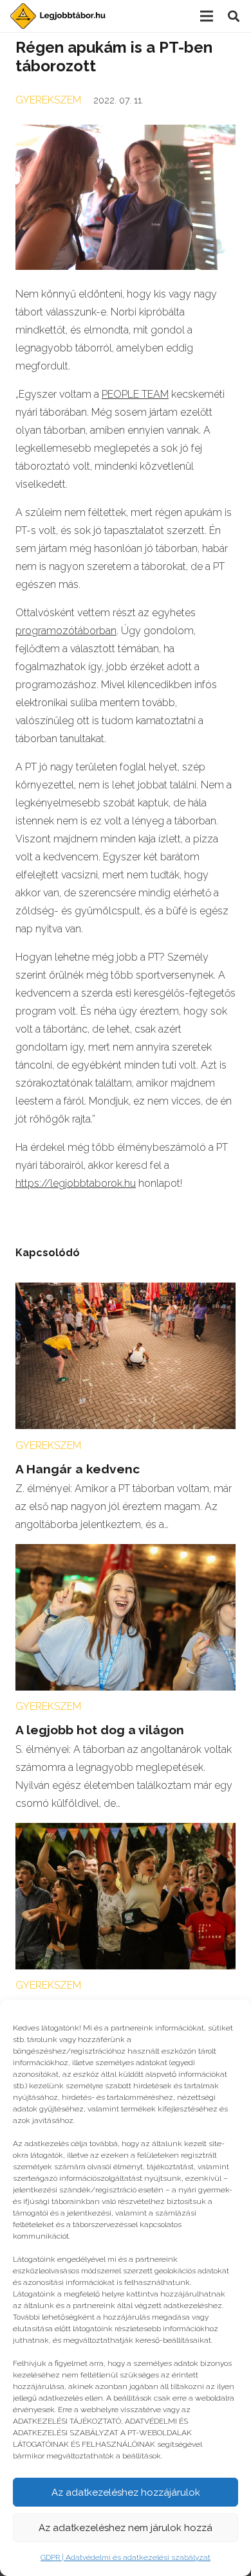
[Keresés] (234, 16)
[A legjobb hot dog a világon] (126, 1553)
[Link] (58, 16)
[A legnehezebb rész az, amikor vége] (126, 1832)
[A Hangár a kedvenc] (126, 1291)
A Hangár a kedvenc (78, 1469)
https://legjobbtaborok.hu (76, 1183)
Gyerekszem (48, 100)
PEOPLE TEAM (135, 394)
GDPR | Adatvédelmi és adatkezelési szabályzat (126, 2557)
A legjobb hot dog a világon (100, 1730)
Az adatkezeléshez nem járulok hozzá (126, 2528)
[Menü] (207, 16)
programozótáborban (66, 631)
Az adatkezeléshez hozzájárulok (126, 2492)
